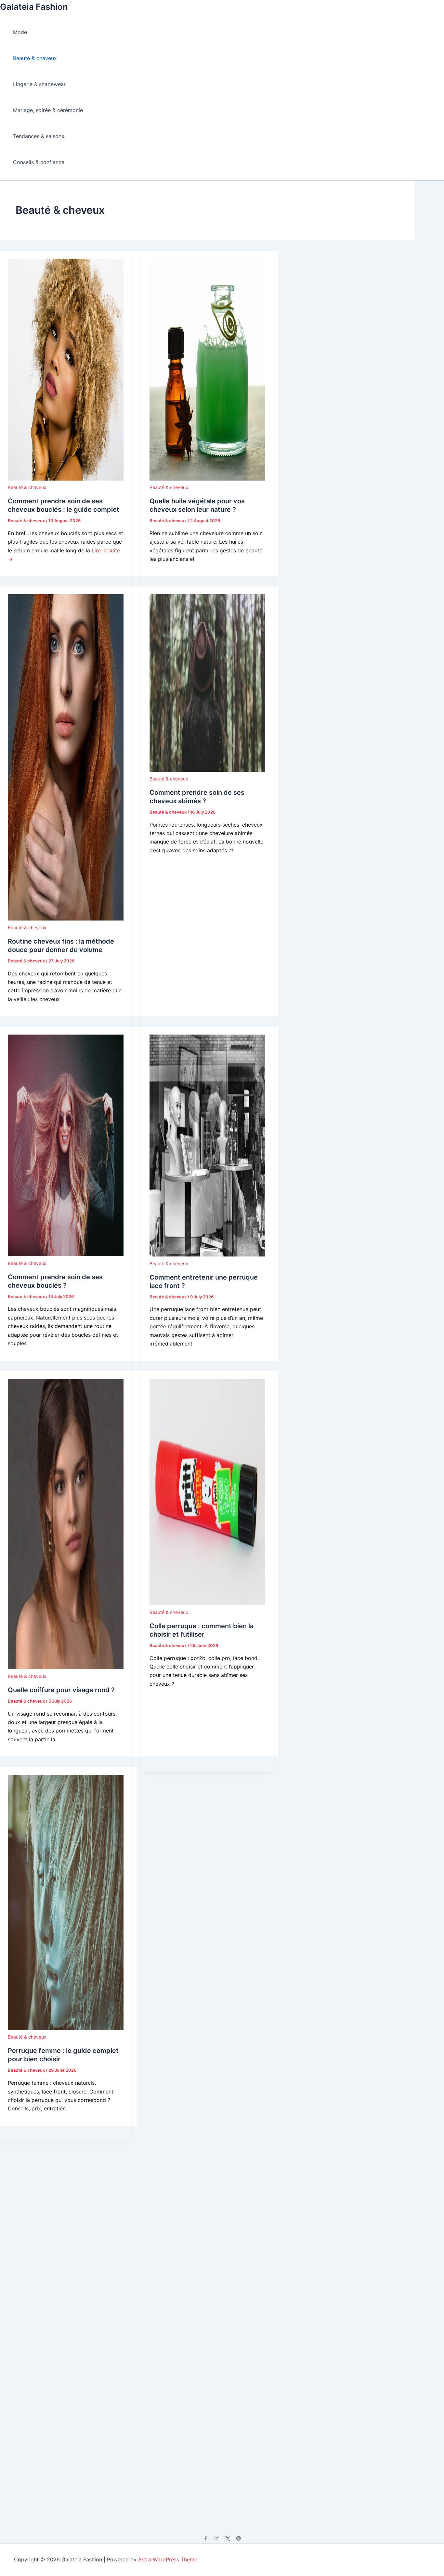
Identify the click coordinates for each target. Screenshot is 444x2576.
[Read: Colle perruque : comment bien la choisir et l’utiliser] (207, 1603)
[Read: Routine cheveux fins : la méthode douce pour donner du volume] (66, 919)
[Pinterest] (239, 2538)
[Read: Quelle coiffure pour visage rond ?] (66, 1667)
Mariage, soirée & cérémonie (48, 110)
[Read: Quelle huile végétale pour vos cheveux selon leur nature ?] (207, 479)
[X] (228, 2538)
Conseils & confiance (39, 162)
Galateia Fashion (34, 7)
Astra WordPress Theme (168, 2559)
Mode (20, 32)
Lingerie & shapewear (39, 84)
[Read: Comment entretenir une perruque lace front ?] (207, 1255)
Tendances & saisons (39, 136)
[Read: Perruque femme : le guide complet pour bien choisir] (66, 2028)
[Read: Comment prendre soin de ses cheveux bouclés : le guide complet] (66, 479)
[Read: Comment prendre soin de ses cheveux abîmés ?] (207, 770)
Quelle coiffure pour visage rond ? (61, 1690)
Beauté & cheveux (35, 58)
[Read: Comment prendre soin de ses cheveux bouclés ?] (66, 1254)
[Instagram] (217, 2538)
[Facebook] (206, 2538)
